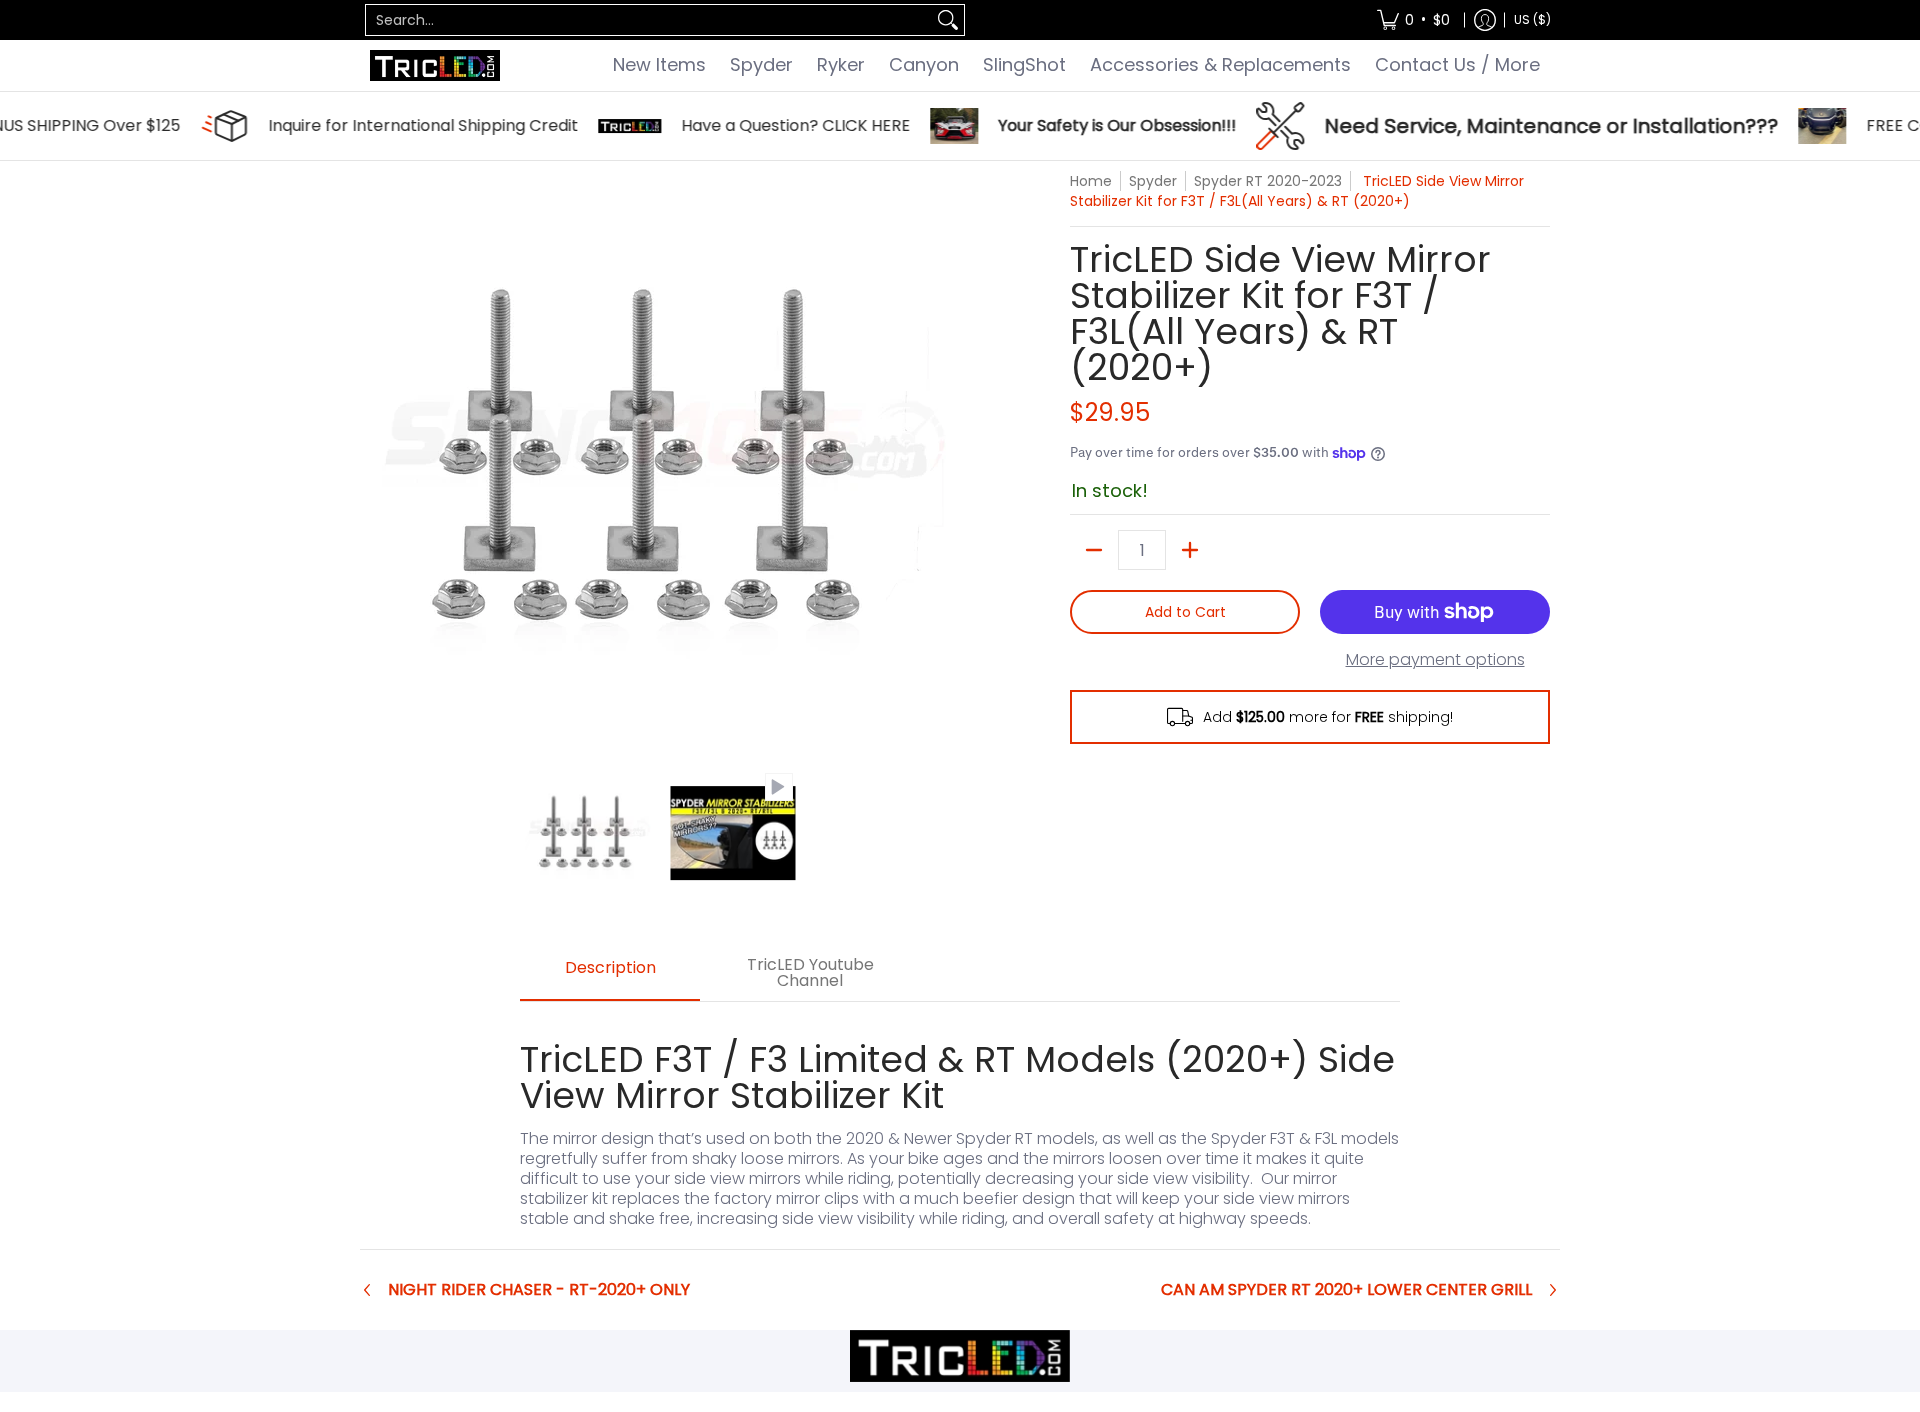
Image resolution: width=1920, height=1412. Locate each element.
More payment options (1435, 660)
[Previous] (384, 461)
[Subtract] (1094, 550)
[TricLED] (435, 65)
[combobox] (649, 20)
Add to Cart (1185, 612)
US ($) (1532, 19)
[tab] (610, 974)
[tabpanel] (960, 1125)
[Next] (936, 461)
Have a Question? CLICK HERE (705, 126)
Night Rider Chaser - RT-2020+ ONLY (539, 1290)
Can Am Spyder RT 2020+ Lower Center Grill (1346, 1290)
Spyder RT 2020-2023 (1268, 181)
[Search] (948, 20)
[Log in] (1485, 20)
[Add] (1190, 550)
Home (1091, 181)
